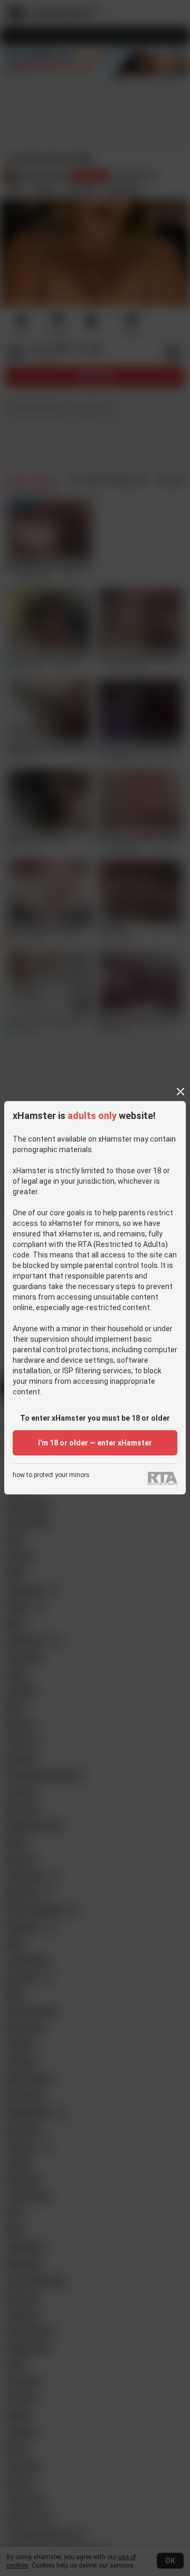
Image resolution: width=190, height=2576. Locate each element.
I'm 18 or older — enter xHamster (95, 1443)
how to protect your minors (51, 1475)
